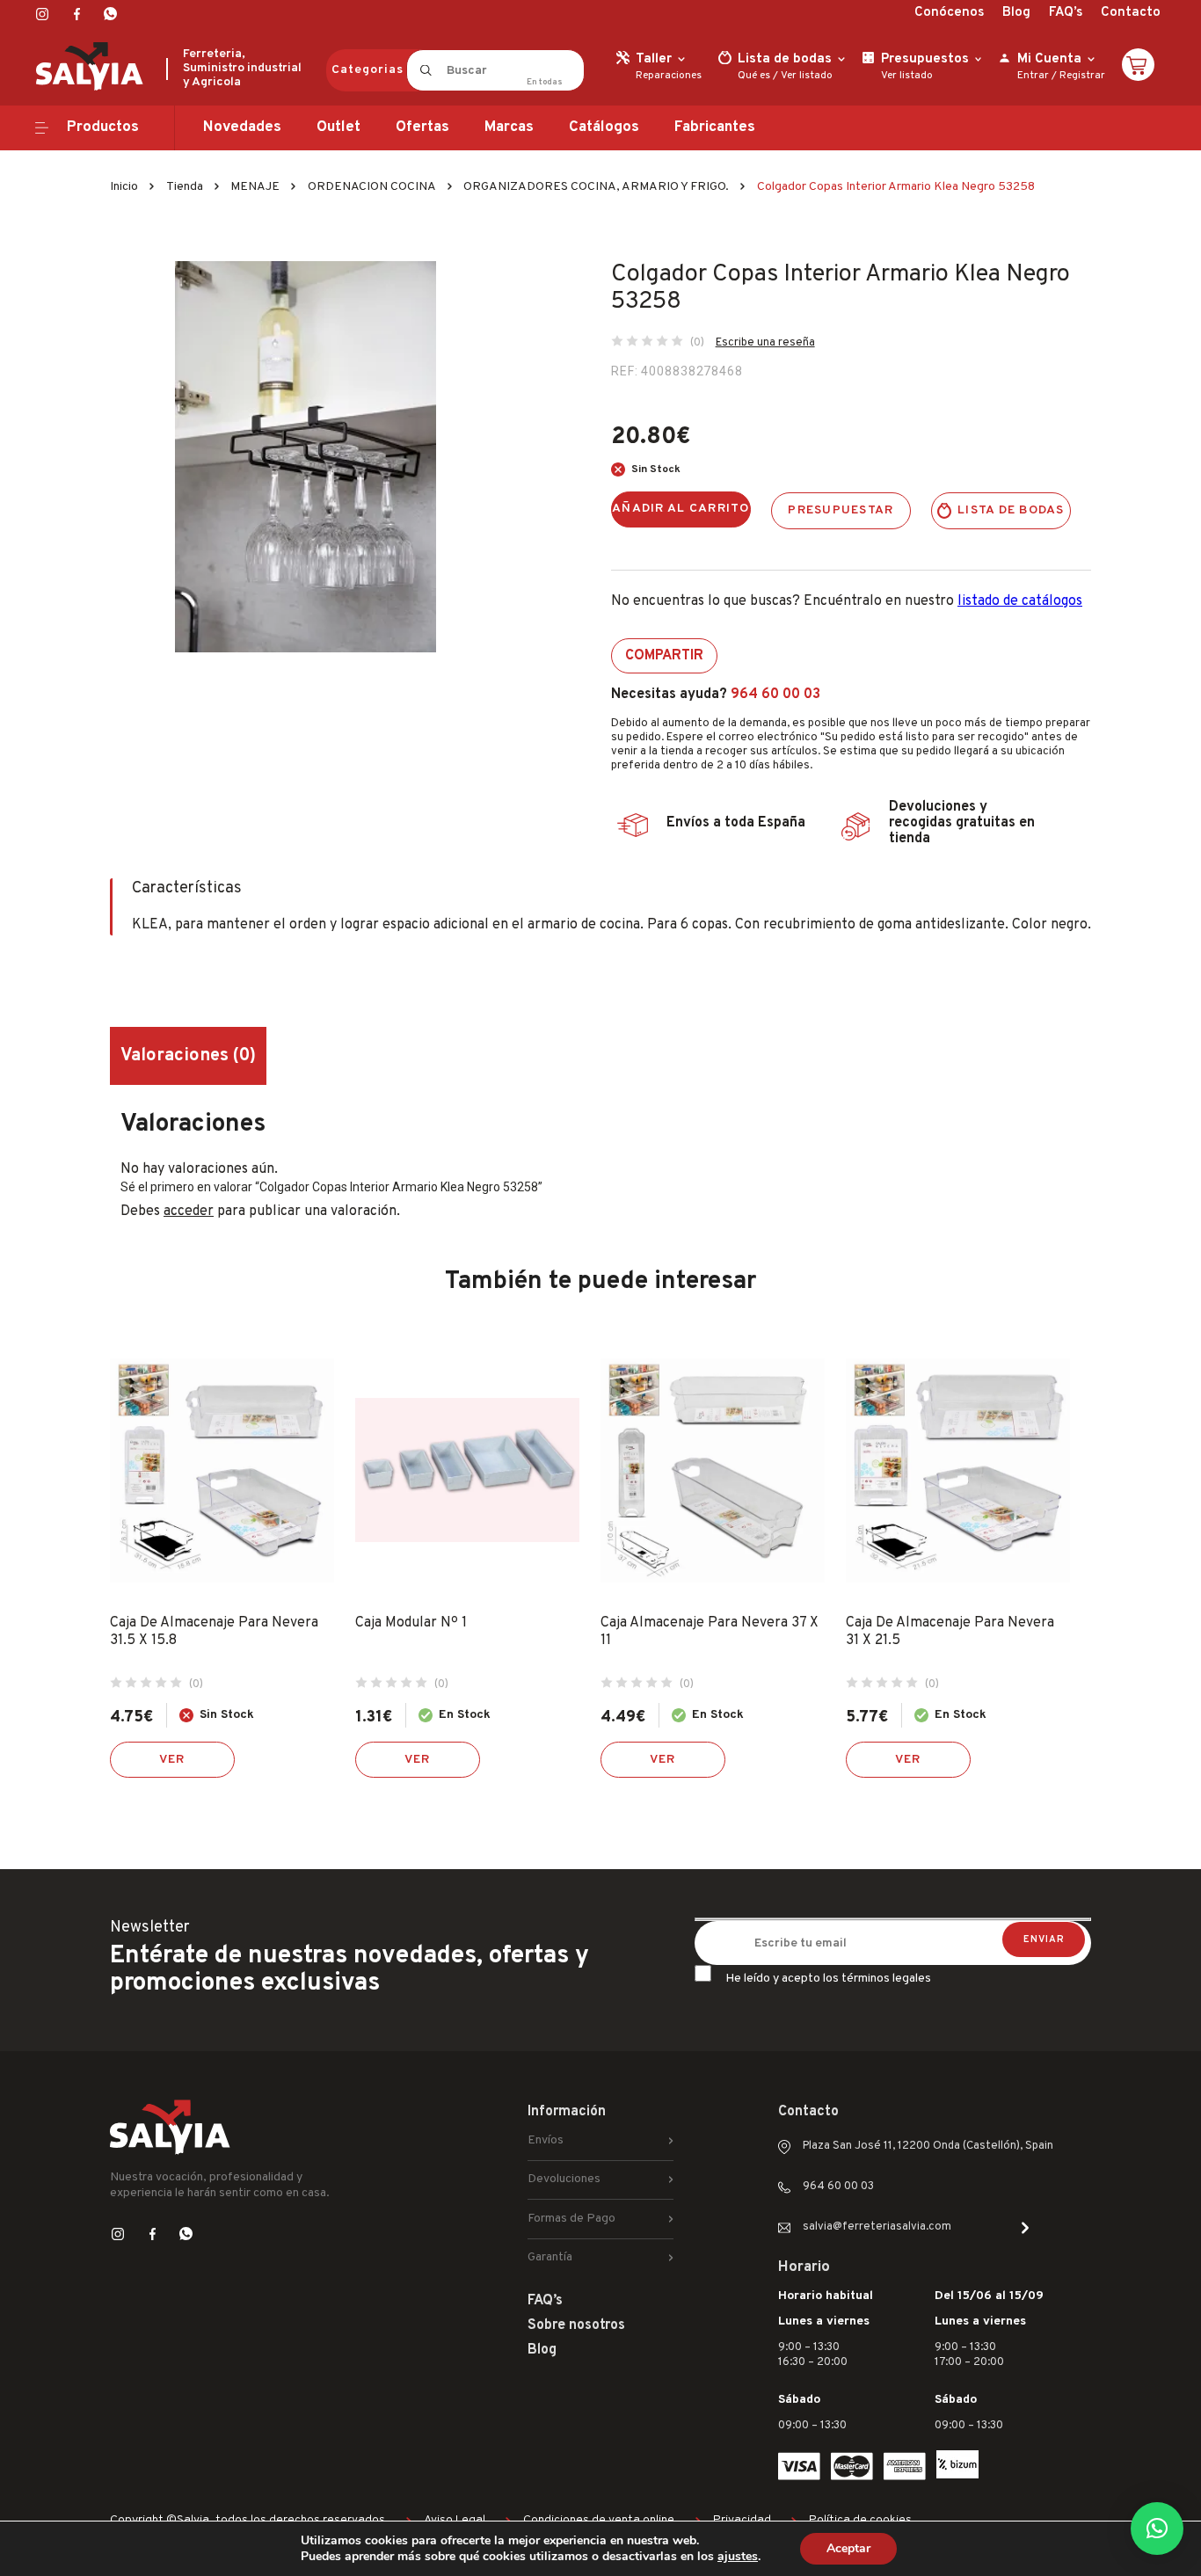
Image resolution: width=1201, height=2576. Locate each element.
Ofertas (422, 127)
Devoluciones (564, 2179)
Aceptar (848, 2548)
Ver (172, 1760)
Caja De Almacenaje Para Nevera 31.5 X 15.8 (214, 1632)
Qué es (754, 76)
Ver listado (807, 76)
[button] (1157, 2529)
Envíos (546, 2140)
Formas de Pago (571, 2219)
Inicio (124, 187)
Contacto (1131, 13)
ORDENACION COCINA (372, 187)
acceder (189, 1212)
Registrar (1082, 76)
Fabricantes (715, 127)
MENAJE (255, 187)
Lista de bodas (1011, 510)
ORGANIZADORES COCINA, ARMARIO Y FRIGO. (596, 187)
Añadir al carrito (681, 509)
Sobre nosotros (576, 2325)
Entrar (1033, 76)
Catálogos (604, 127)
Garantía (550, 2257)
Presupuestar (841, 510)
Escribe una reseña (765, 343)
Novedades (242, 127)
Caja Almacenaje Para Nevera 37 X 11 (710, 1632)
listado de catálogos (1020, 601)
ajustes (738, 2557)
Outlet (338, 127)
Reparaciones (669, 76)
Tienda (185, 187)
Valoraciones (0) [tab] (188, 1056)
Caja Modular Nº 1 (411, 1623)
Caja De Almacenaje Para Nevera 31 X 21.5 (950, 1632)
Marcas (509, 127)
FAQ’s (1066, 13)
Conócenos (949, 13)
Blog (1016, 13)
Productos (103, 127)
